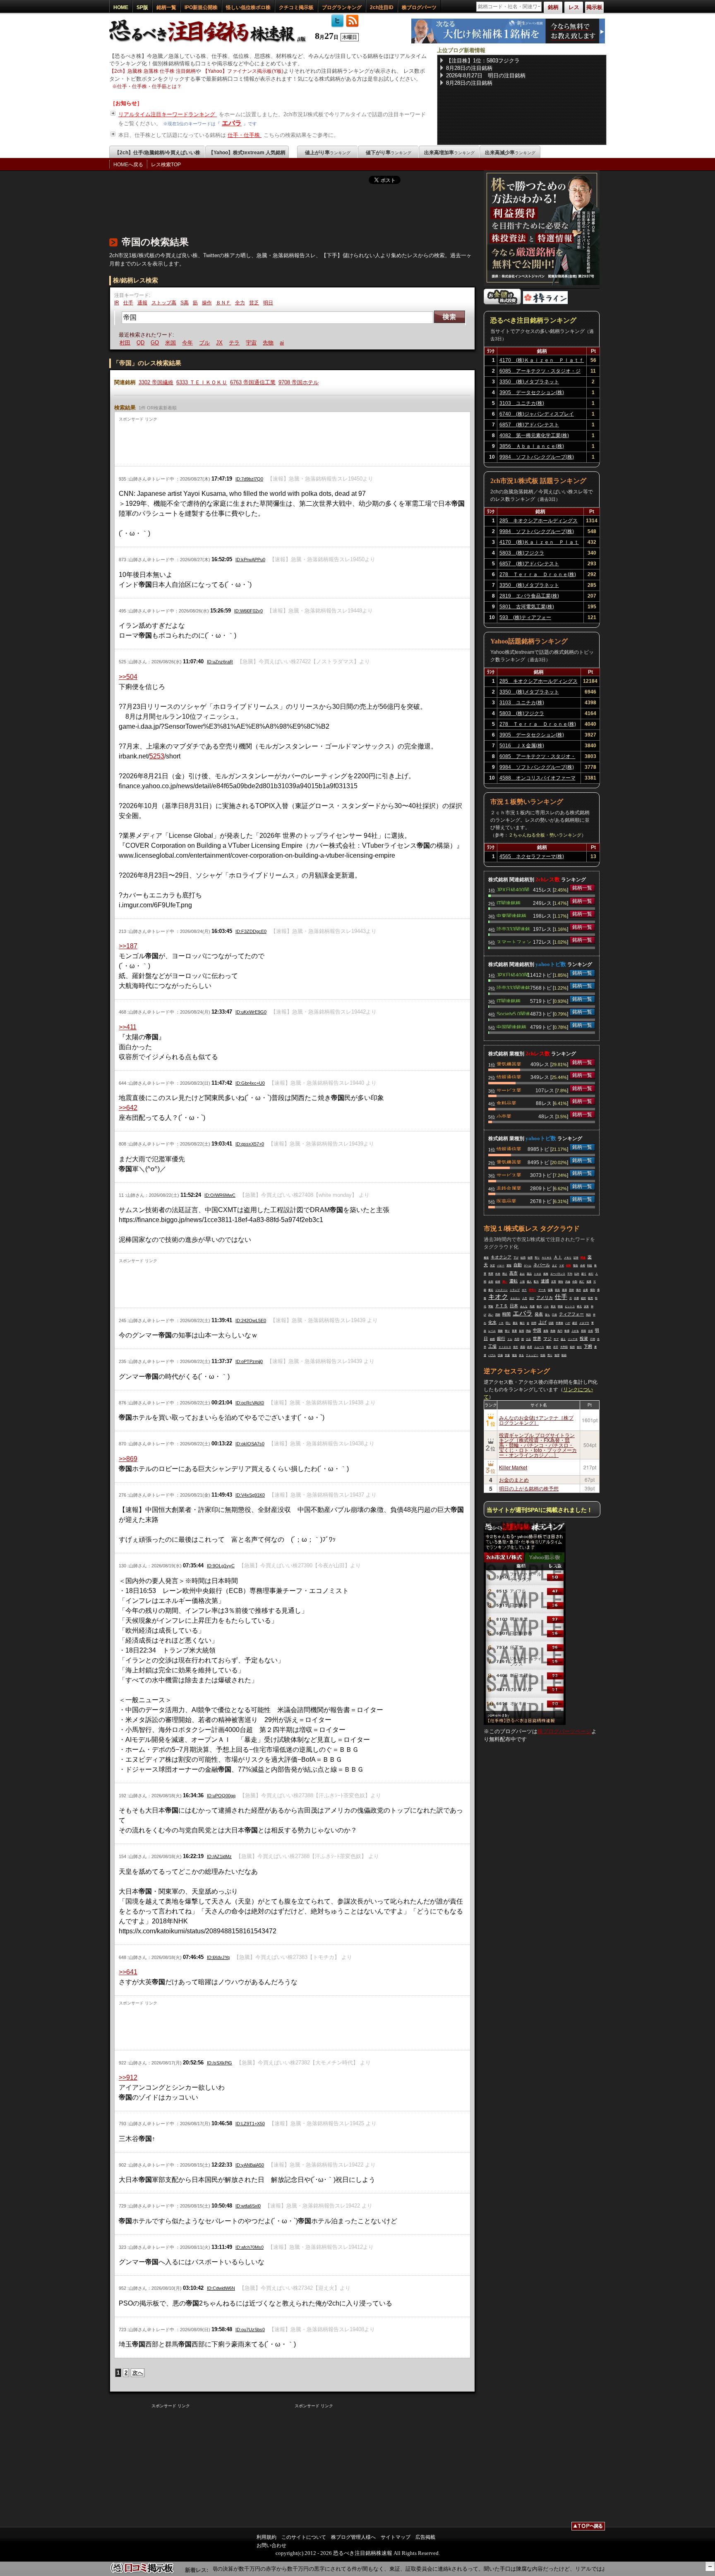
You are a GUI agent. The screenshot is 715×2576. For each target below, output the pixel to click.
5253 (157, 756)
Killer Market (513, 1467)
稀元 (579, 1306)
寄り (537, 1258)
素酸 (500, 1331)
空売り (533, 1290)
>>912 (128, 2077)
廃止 (505, 1274)
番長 (515, 1323)
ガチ (524, 1290)
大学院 (564, 1347)
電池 (514, 1355)
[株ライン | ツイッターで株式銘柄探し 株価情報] (545, 303)
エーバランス (558, 1274)
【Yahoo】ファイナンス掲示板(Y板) (243, 71)
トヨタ (537, 1274)
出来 (498, 1274)
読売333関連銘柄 (513, 928)
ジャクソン (501, 1290)
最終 (549, 1347)
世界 (537, 1338)
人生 (525, 1298)
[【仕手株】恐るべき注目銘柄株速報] (210, 43)
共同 (517, 1339)
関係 (560, 1306)
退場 (564, 1290)
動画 (564, 1355)
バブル (492, 1355)
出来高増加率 (449, 153)
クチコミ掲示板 (296, 7)
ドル (510, 1339)
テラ (216, 343)
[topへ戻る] (588, 2527)
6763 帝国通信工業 (253, 382)
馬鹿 (532, 1306)
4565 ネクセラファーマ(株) (532, 856)
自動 (518, 1265)
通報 (142, 303)
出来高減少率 (510, 153)
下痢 (588, 1346)
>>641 (128, 1972)
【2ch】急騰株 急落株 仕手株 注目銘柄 (152, 71)
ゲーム (528, 1265)
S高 (185, 303)
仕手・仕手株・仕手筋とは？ (149, 86)
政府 (530, 1347)
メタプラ (584, 1323)
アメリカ (545, 1298)
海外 (578, 1290)
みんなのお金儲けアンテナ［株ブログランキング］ (536, 1420)
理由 (528, 1331)
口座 (554, 1315)
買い (505, 1282)
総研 (498, 1282)
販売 (590, 1298)
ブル (187, 343)
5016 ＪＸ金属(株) (522, 746)
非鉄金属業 (509, 1188)
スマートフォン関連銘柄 (514, 941)
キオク (498, 1297)
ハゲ (568, 1323)
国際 (498, 1315)
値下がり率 (389, 153)
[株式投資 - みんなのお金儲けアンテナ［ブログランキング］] (502, 303)
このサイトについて (304, 2537)
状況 (557, 1290)
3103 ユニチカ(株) (522, 403)
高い (491, 1315)
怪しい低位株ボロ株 (248, 7)
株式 (539, 1306)
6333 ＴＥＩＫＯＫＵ (202, 382)
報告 (576, 1265)
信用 (530, 1258)
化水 (492, 1322)
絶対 (583, 1298)
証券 (576, 1258)
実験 (491, 1306)
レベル (492, 1331)
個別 (593, 1290)
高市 (513, 1273)
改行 (591, 1274)
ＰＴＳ (501, 1306)
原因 (523, 1347)
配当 (536, 1282)
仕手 (128, 303)
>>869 (128, 1459)
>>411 (128, 1027)
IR (117, 303)
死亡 (582, 1282)
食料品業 (506, 1103)
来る (521, 1355)
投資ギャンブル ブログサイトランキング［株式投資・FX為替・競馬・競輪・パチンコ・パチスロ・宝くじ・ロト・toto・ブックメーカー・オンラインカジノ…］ (538, 1445)
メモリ (568, 1258)
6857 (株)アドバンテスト (529, 425)
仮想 (572, 1347)
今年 (170, 343)
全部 (491, 1282)
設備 (500, 1355)
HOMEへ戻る (128, 165)
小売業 (504, 1116)
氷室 (492, 1265)
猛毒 (550, 1290)
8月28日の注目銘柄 (469, 68)
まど (554, 1265)
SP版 (142, 7)
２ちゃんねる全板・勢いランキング (545, 835)
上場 (522, 1282)
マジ (547, 1338)
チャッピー (532, 1355)
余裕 (583, 1265)
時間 (506, 1314)
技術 (543, 1355)
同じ (508, 1323)
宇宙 (233, 343)
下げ (516, 1258)
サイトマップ (396, 2537)
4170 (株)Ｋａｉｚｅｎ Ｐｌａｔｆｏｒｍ (542, 361)
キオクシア (501, 1257)
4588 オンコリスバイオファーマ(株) (537, 779)
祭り (507, 1331)
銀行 (501, 1338)
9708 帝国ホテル (299, 382)
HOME (121, 7)
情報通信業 (509, 1076)
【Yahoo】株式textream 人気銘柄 (247, 153)
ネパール (542, 1265)
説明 (534, 1323)
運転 (513, 1281)
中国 (537, 1330)
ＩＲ (501, 1323)
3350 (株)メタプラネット (529, 382)
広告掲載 (425, 2537)
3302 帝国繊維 (156, 382)
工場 (492, 1346)
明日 (268, 303)
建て (584, 1274)
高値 (568, 1282)
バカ (546, 1306)
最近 (491, 1290)
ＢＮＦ (223, 303)
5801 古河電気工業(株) (527, 607)
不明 (593, 1339)
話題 (551, 1323)
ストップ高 (164, 303)
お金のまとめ (514, 1479)
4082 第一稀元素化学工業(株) (534, 435)
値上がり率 (328, 153)
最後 (486, 1258)
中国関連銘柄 (511, 1026)
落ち (547, 1315)
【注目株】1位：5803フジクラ (483, 61)
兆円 (560, 1331)
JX (202, 343)
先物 (250, 343)
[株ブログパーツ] (525, 1723)
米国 (153, 343)
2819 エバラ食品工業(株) (529, 596)
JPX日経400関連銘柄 (513, 889)
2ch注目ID (382, 7)
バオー (501, 1265)
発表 (539, 1314)
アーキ (542, 1290)
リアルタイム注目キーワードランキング (168, 114)
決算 (586, 1306)
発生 (516, 1347)
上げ (542, 1322)
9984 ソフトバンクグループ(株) (537, 457)
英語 (588, 1315)
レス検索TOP (166, 165)
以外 (577, 1274)
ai (264, 343)
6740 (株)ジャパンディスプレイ (537, 414)
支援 (507, 1355)
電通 (589, 1282)
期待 (561, 1282)
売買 (491, 1274)
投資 (584, 1338)
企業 (585, 1290)
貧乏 (254, 303)
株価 (567, 1331)
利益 (590, 1265)
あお (522, 1274)
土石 (528, 1339)
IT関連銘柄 (509, 902)
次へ (138, 2373)
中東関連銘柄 (511, 915)
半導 (576, 1298)
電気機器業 (509, 1064)
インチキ (573, 1339)
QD (123, 343)
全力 (240, 303)
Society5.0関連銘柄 (513, 1013)
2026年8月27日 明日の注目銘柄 (486, 75)
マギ (561, 1265)
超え (563, 1339)
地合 (278, 343)
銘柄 (492, 1339)
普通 (514, 1331)
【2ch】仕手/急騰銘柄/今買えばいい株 (157, 153)
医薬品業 (506, 1201)
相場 (583, 1331)
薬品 (529, 1274)
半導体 (559, 1323)
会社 (579, 1347)
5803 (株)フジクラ (522, 553)
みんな (524, 1306)
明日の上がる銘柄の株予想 (529, 1488)
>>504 (128, 677)
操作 (207, 303)
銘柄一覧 (166, 7)
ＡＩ (558, 1257)
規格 (546, 1274)
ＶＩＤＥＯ (505, 1347)
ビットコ (570, 1306)
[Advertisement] (260, 208)
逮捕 (545, 1281)
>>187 (128, 946)
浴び (532, 1298)
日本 (514, 1306)
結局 (523, 1258)
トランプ (515, 1290)
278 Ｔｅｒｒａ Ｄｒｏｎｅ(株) (538, 574)
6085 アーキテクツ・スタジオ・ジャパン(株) (540, 372)
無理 (557, 1355)
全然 (590, 1331)
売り (550, 1355)
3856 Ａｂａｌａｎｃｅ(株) (532, 446)
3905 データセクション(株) (532, 392)
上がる (575, 1331)
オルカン (515, 1298)
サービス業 (509, 1090)
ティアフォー (571, 1314)
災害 (554, 1282)
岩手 (556, 1347)
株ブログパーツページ (564, 1731)
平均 (570, 1274)
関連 (583, 1258)
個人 (529, 1282)
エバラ (232, 123)
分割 (575, 1282)
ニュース (539, 1347)
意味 (571, 1290)
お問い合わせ (271, 2545)
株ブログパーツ (419, 7)
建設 (575, 1323)
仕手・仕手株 (245, 135)
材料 (569, 1265)
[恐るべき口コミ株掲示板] (142, 2572)
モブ (556, 1339)
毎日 (522, 1323)
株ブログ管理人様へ (353, 2537)
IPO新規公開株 (201, 7)
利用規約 (266, 2537)
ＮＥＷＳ (547, 1258)
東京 (553, 1306)
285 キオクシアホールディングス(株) (539, 522)
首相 (521, 1331)
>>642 (128, 1108)
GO (137, 343)
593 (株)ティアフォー (525, 617)
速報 (546, 1331)
